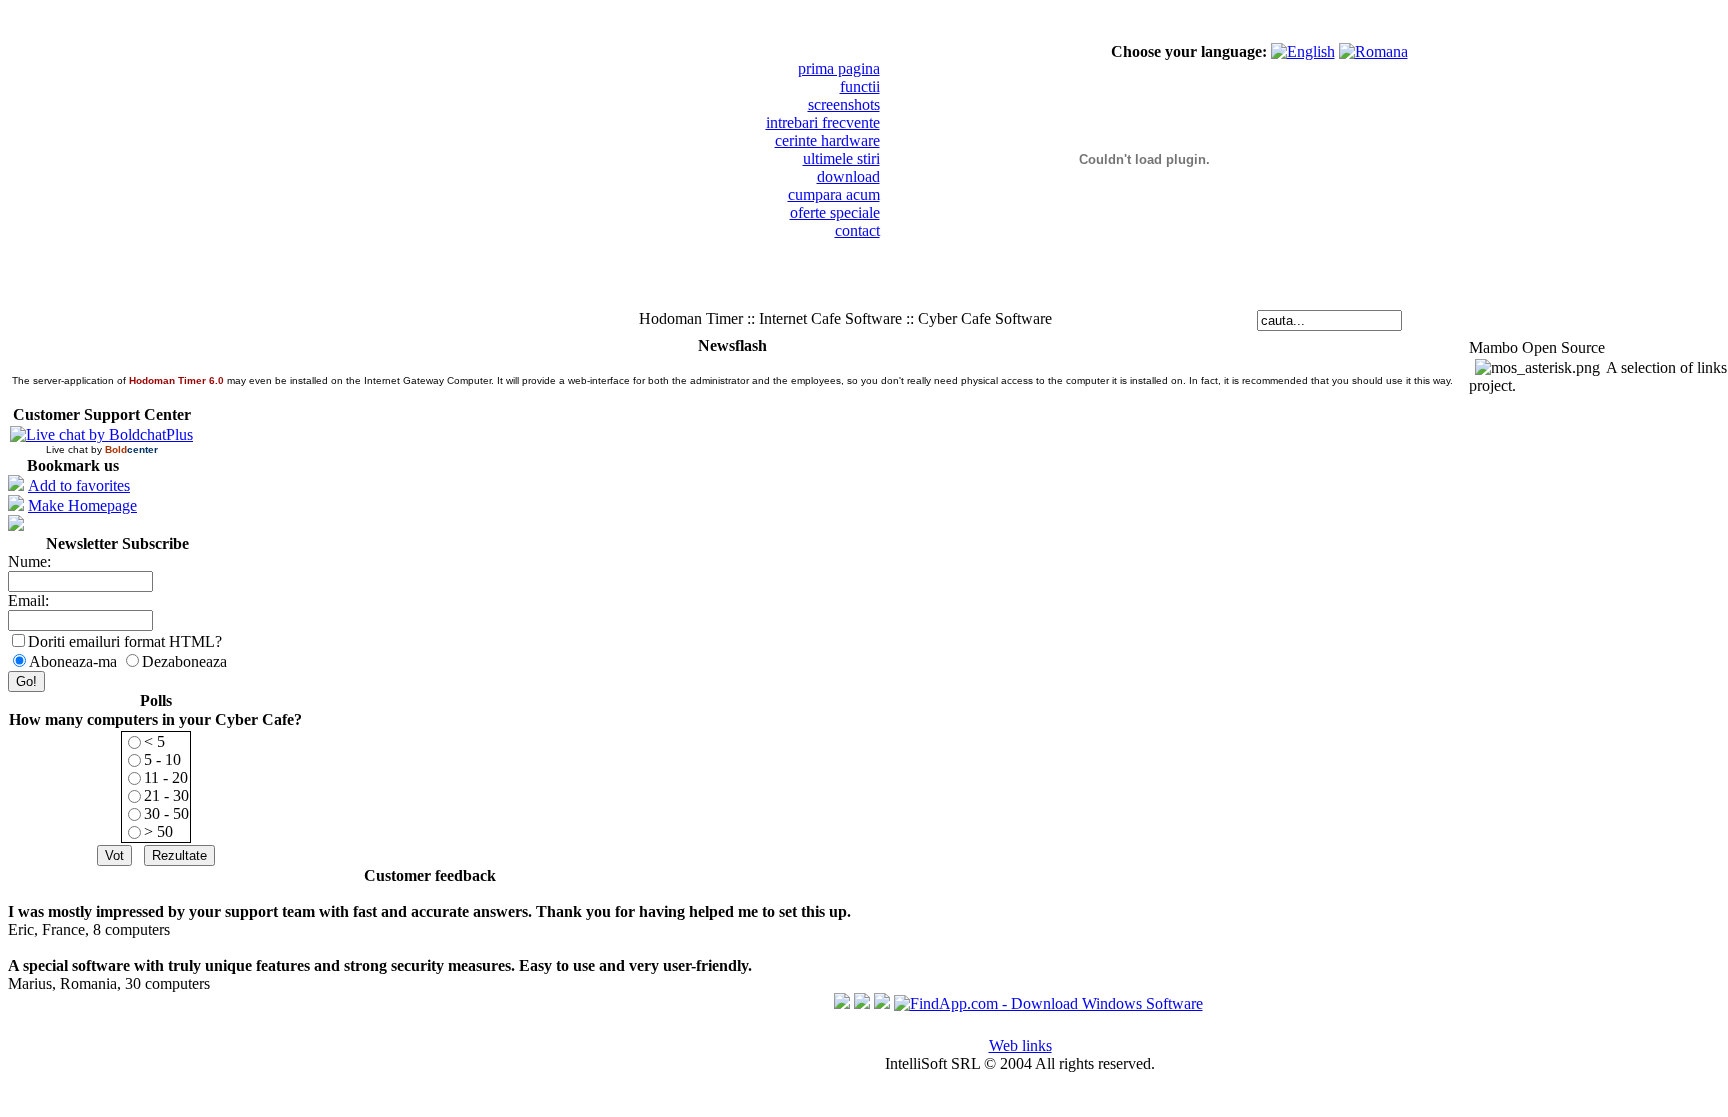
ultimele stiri (841, 158)
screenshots (844, 104)
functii (860, 86)
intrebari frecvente (823, 122)
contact (857, 230)
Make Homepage (82, 505)
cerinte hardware (827, 140)
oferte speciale (835, 212)
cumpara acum (834, 194)
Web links (1020, 1045)
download (848, 176)
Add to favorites (79, 485)
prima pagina (839, 68)
